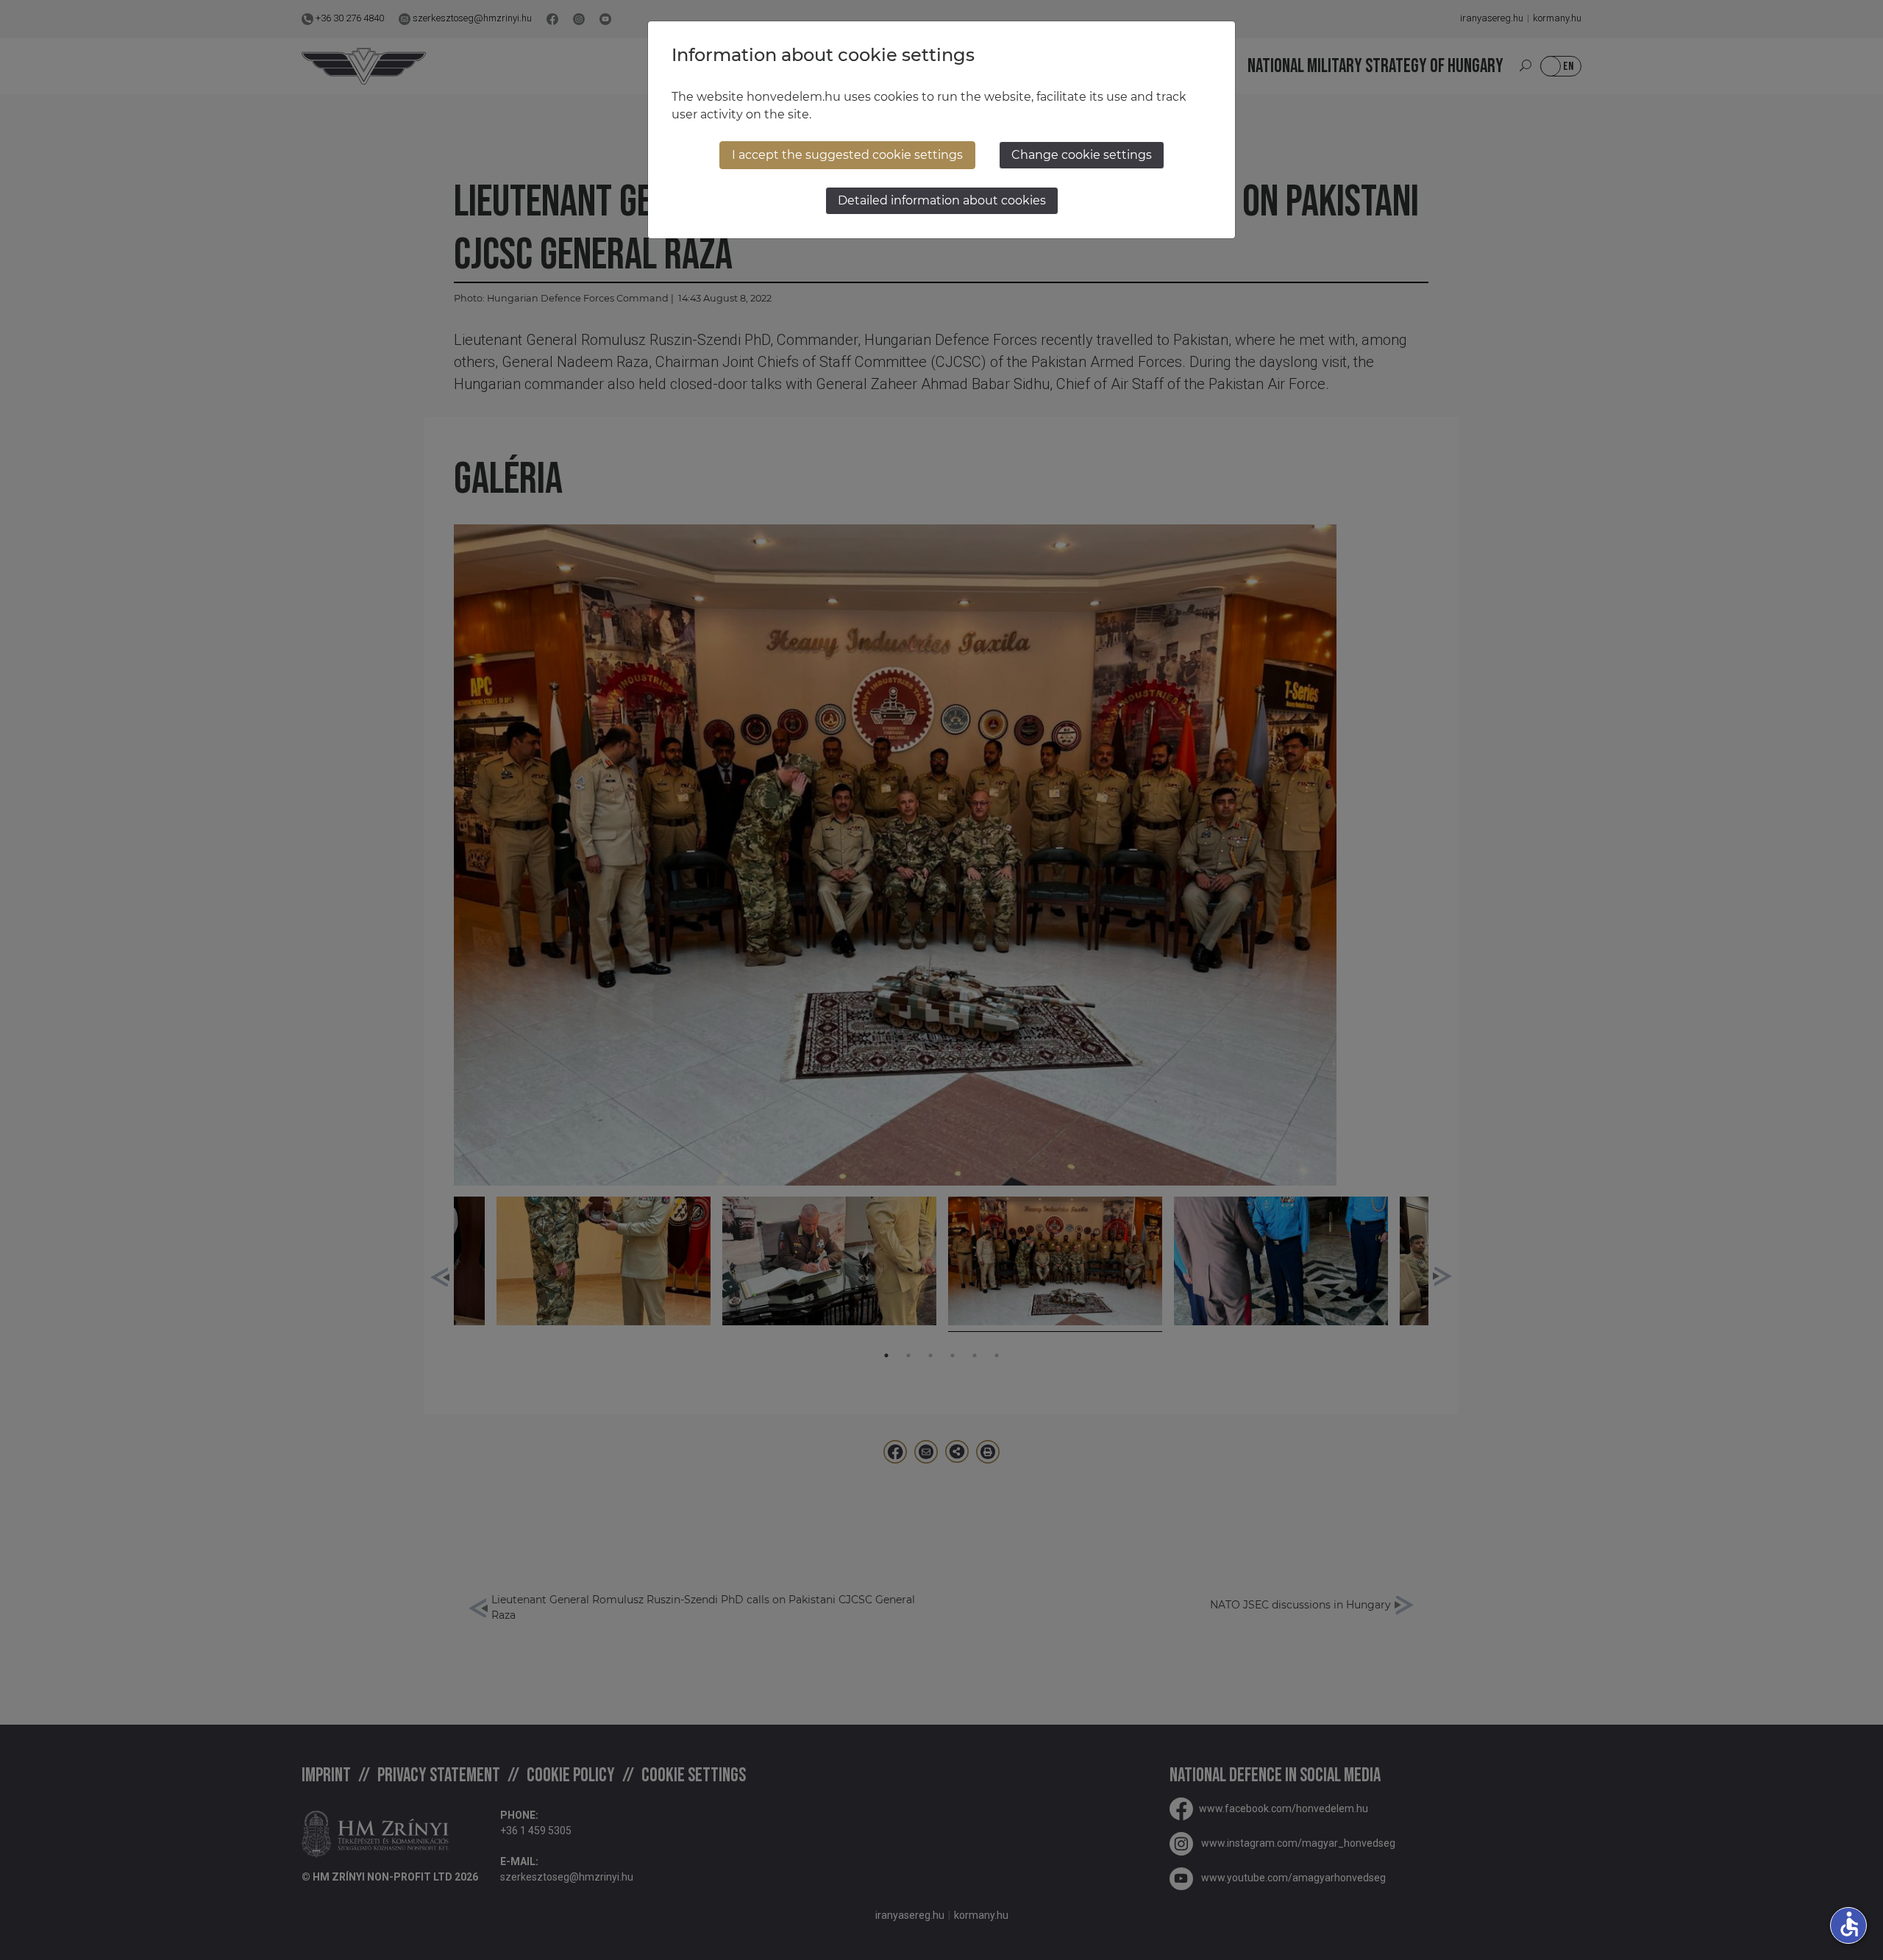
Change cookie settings (1082, 155)
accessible (1849, 1924)
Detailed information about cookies (942, 200)
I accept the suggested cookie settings (847, 155)
